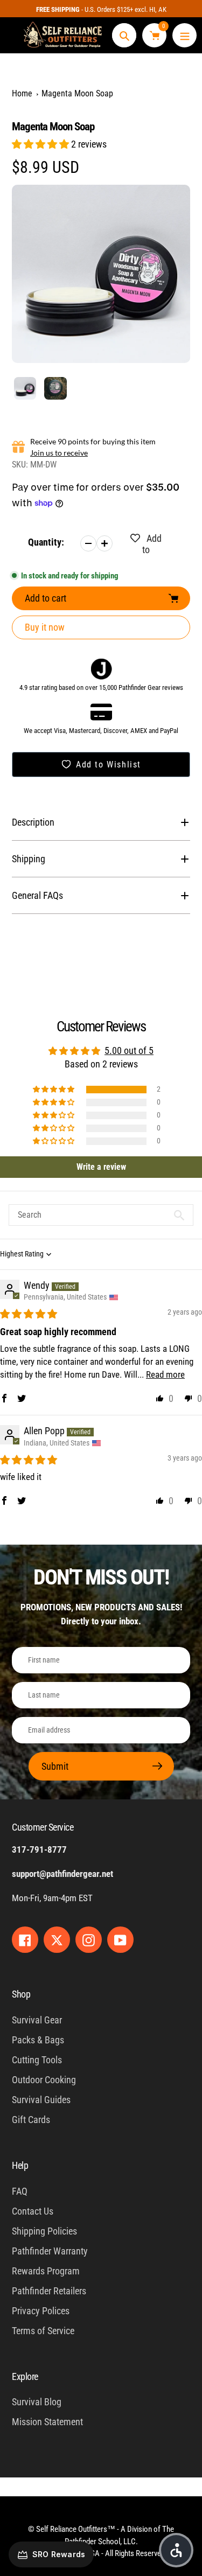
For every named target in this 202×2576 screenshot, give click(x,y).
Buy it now (45, 627)
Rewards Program (46, 2271)
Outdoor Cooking (44, 2080)
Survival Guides (41, 2100)
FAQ (20, 2191)
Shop (21, 1994)
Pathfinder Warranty (50, 2251)
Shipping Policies (44, 2231)
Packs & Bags (38, 2040)
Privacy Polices (41, 2311)
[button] (41, 144)
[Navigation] (184, 35)
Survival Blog (37, 2402)
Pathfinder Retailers (49, 2291)
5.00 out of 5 (129, 1050)
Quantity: (46, 542)
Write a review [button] (101, 1167)
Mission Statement (47, 2422)
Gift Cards (31, 2120)
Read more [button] (165, 1374)
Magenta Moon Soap (77, 93)
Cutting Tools (37, 2060)
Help (20, 2165)
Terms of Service (43, 2331)
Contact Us (33, 2211)
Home (22, 93)
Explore (25, 2376)
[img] (29, 1314)
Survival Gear (37, 2020)
